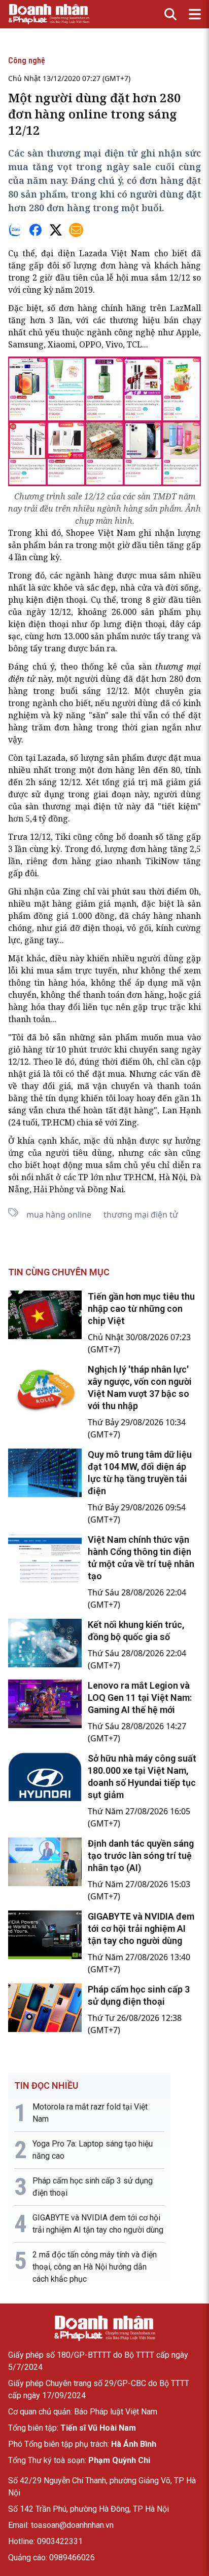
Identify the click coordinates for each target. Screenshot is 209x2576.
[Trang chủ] (104, 2328)
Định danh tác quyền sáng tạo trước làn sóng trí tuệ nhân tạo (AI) (141, 1856)
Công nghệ (27, 61)
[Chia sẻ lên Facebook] (36, 230)
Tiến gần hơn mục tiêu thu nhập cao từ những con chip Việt (141, 1309)
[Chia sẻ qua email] (76, 230)
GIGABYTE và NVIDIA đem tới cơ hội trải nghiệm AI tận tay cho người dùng (141, 1928)
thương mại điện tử (82, 806)
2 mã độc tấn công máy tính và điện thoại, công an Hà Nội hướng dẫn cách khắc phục (95, 2267)
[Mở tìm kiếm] (170, 14)
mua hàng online (59, 1215)
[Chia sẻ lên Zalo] (15, 230)
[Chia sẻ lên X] (56, 230)
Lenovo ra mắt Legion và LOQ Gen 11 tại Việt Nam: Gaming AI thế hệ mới (140, 1697)
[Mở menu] (195, 14)
